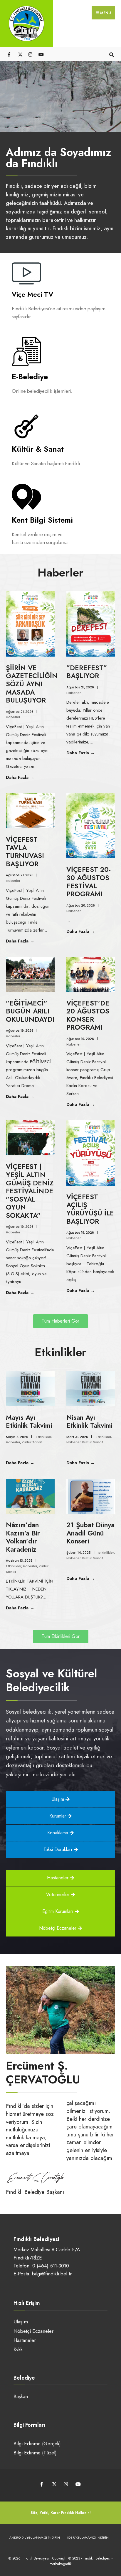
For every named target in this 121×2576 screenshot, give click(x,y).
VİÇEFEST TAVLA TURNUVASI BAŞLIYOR (25, 852)
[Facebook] (10, 54)
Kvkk (18, 2349)
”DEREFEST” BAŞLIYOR (87, 672)
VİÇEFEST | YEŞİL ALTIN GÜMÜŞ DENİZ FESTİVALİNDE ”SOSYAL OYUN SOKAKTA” (30, 1191)
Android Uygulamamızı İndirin (35, 2537)
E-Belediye (30, 377)
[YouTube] (40, 54)
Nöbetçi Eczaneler (33, 2331)
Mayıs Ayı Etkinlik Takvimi (29, 1422)
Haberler (13, 717)
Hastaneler (25, 2340)
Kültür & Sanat (38, 449)
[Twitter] (20, 54)
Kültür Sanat (32, 1442)
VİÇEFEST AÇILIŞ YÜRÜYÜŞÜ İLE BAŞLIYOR (90, 1209)
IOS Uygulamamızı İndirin (88, 2537)
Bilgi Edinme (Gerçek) (37, 2444)
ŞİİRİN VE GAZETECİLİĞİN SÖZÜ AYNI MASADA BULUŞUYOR (32, 684)
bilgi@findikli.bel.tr (52, 2274)
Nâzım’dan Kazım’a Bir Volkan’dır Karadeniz (23, 1537)
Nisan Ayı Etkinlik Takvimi (89, 1422)
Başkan (21, 2396)
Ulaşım (21, 2322)
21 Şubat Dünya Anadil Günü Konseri (90, 1533)
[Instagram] (30, 54)
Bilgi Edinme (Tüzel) (35, 2453)
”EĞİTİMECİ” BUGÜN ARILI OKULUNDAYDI (30, 1011)
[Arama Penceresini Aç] (111, 54)
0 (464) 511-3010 (51, 2266)
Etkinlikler (44, 1437)
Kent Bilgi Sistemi (42, 520)
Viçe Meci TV (32, 294)
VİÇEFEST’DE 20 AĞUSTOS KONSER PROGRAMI (88, 1015)
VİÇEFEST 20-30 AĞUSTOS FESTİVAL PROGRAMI (89, 882)
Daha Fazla (30, 777)
